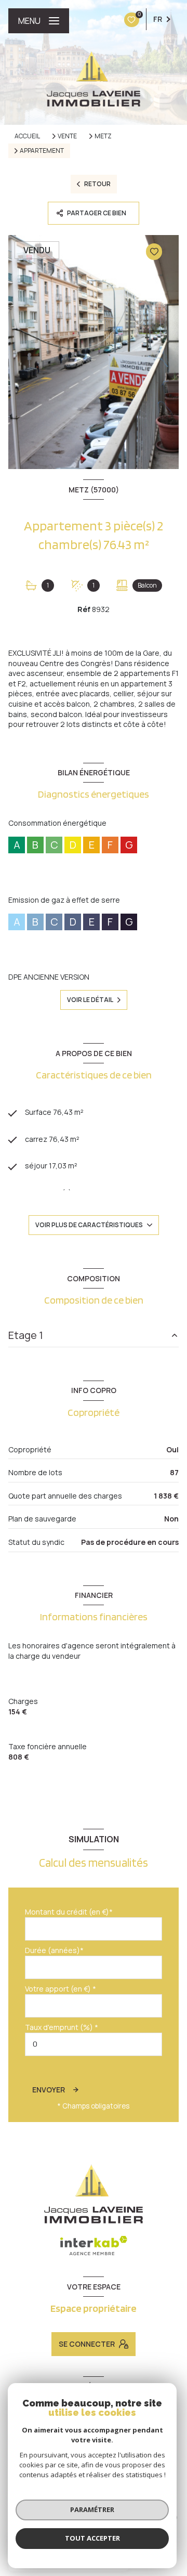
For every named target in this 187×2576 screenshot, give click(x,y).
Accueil (27, 136)
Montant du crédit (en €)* (69, 1912)
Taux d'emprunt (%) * (62, 2027)
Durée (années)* (54, 1950)
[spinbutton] (94, 2044)
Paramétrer (92, 2509)
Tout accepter (92, 2538)
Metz (103, 136)
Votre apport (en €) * (61, 1989)
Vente (67, 136)
